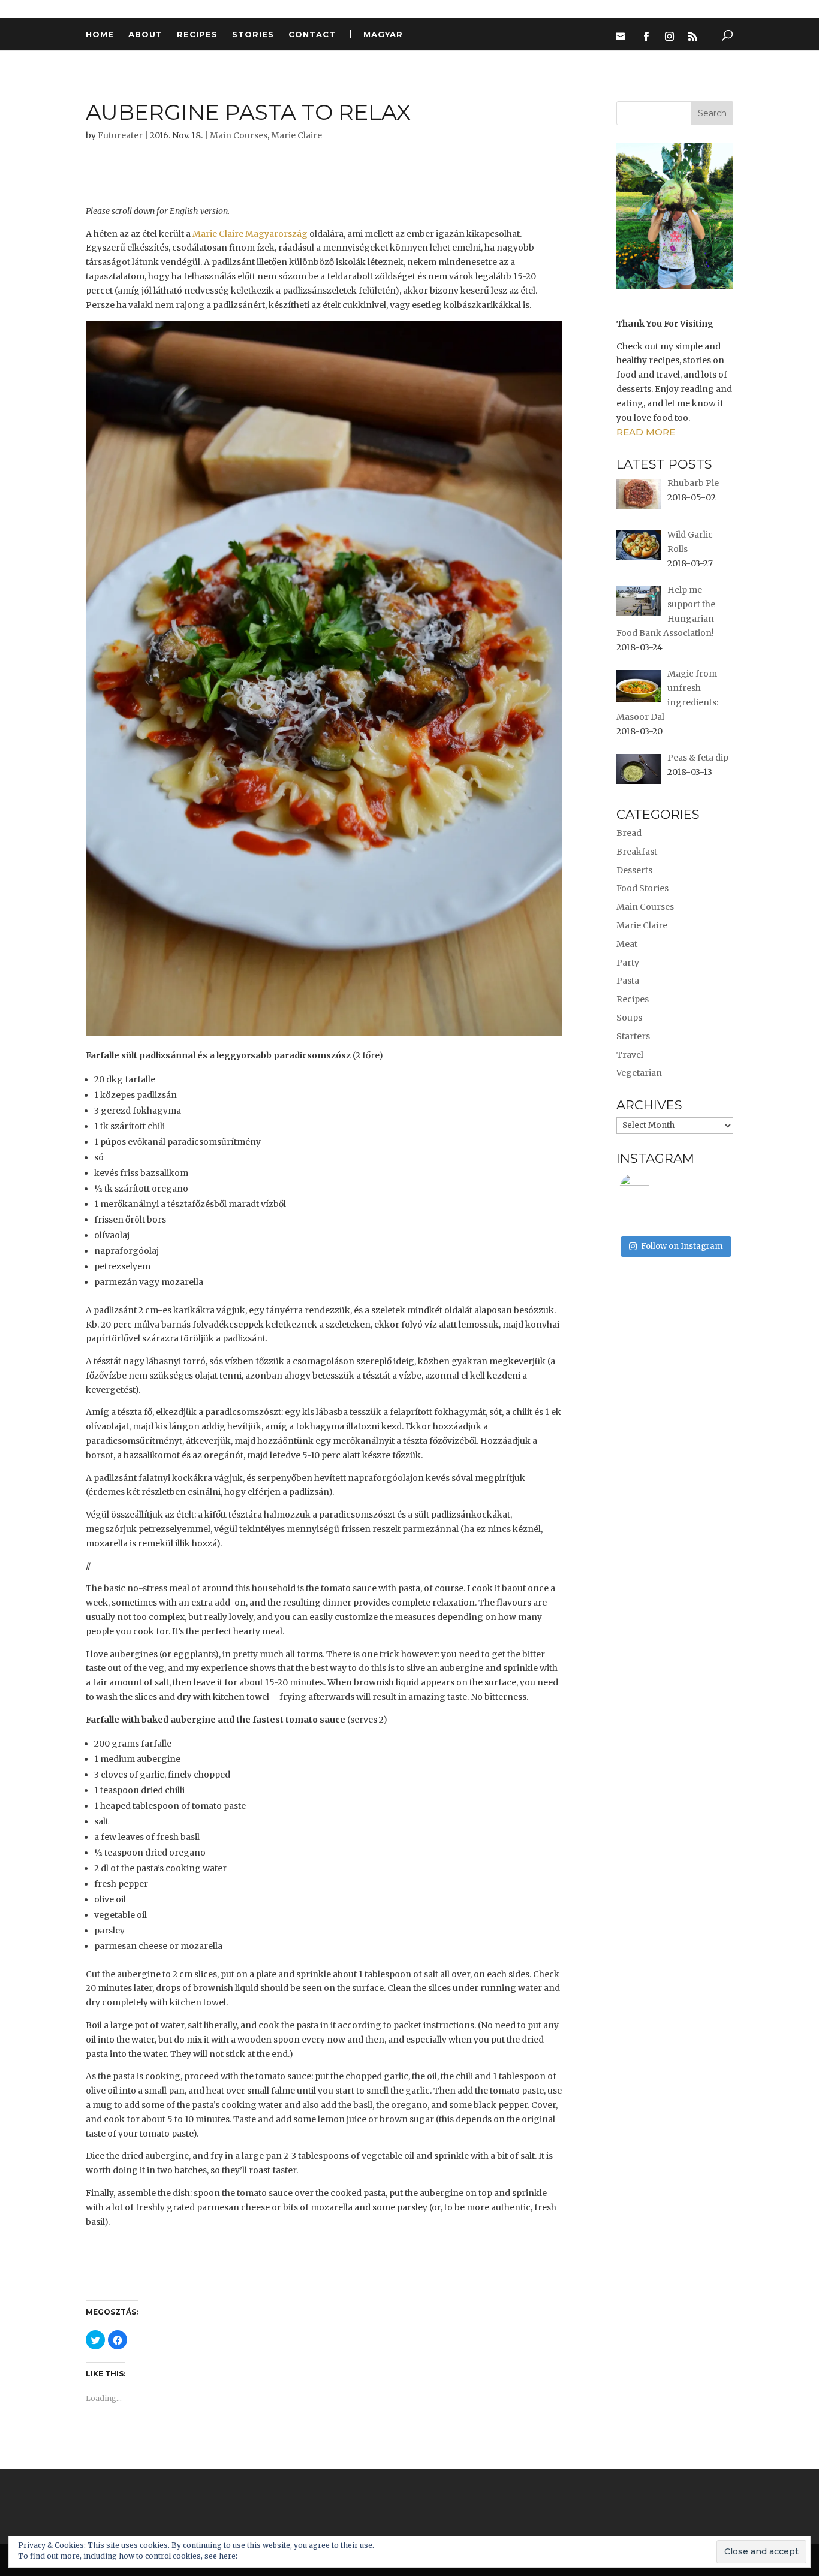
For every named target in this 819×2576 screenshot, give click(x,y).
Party (628, 963)
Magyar (383, 34)
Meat (627, 944)
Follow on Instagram (682, 1246)
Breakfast (637, 852)
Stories (253, 34)
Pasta (628, 981)
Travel (630, 1055)
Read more (646, 432)
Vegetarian (639, 1073)
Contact (312, 34)
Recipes (197, 34)
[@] (652, 1189)
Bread (629, 833)
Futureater (120, 135)
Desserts (634, 870)
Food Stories (642, 888)
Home (100, 34)
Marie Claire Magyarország (250, 234)
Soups (629, 1018)
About (145, 34)
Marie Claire (296, 135)
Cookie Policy (264, 2556)
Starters (633, 1036)
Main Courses (239, 135)
